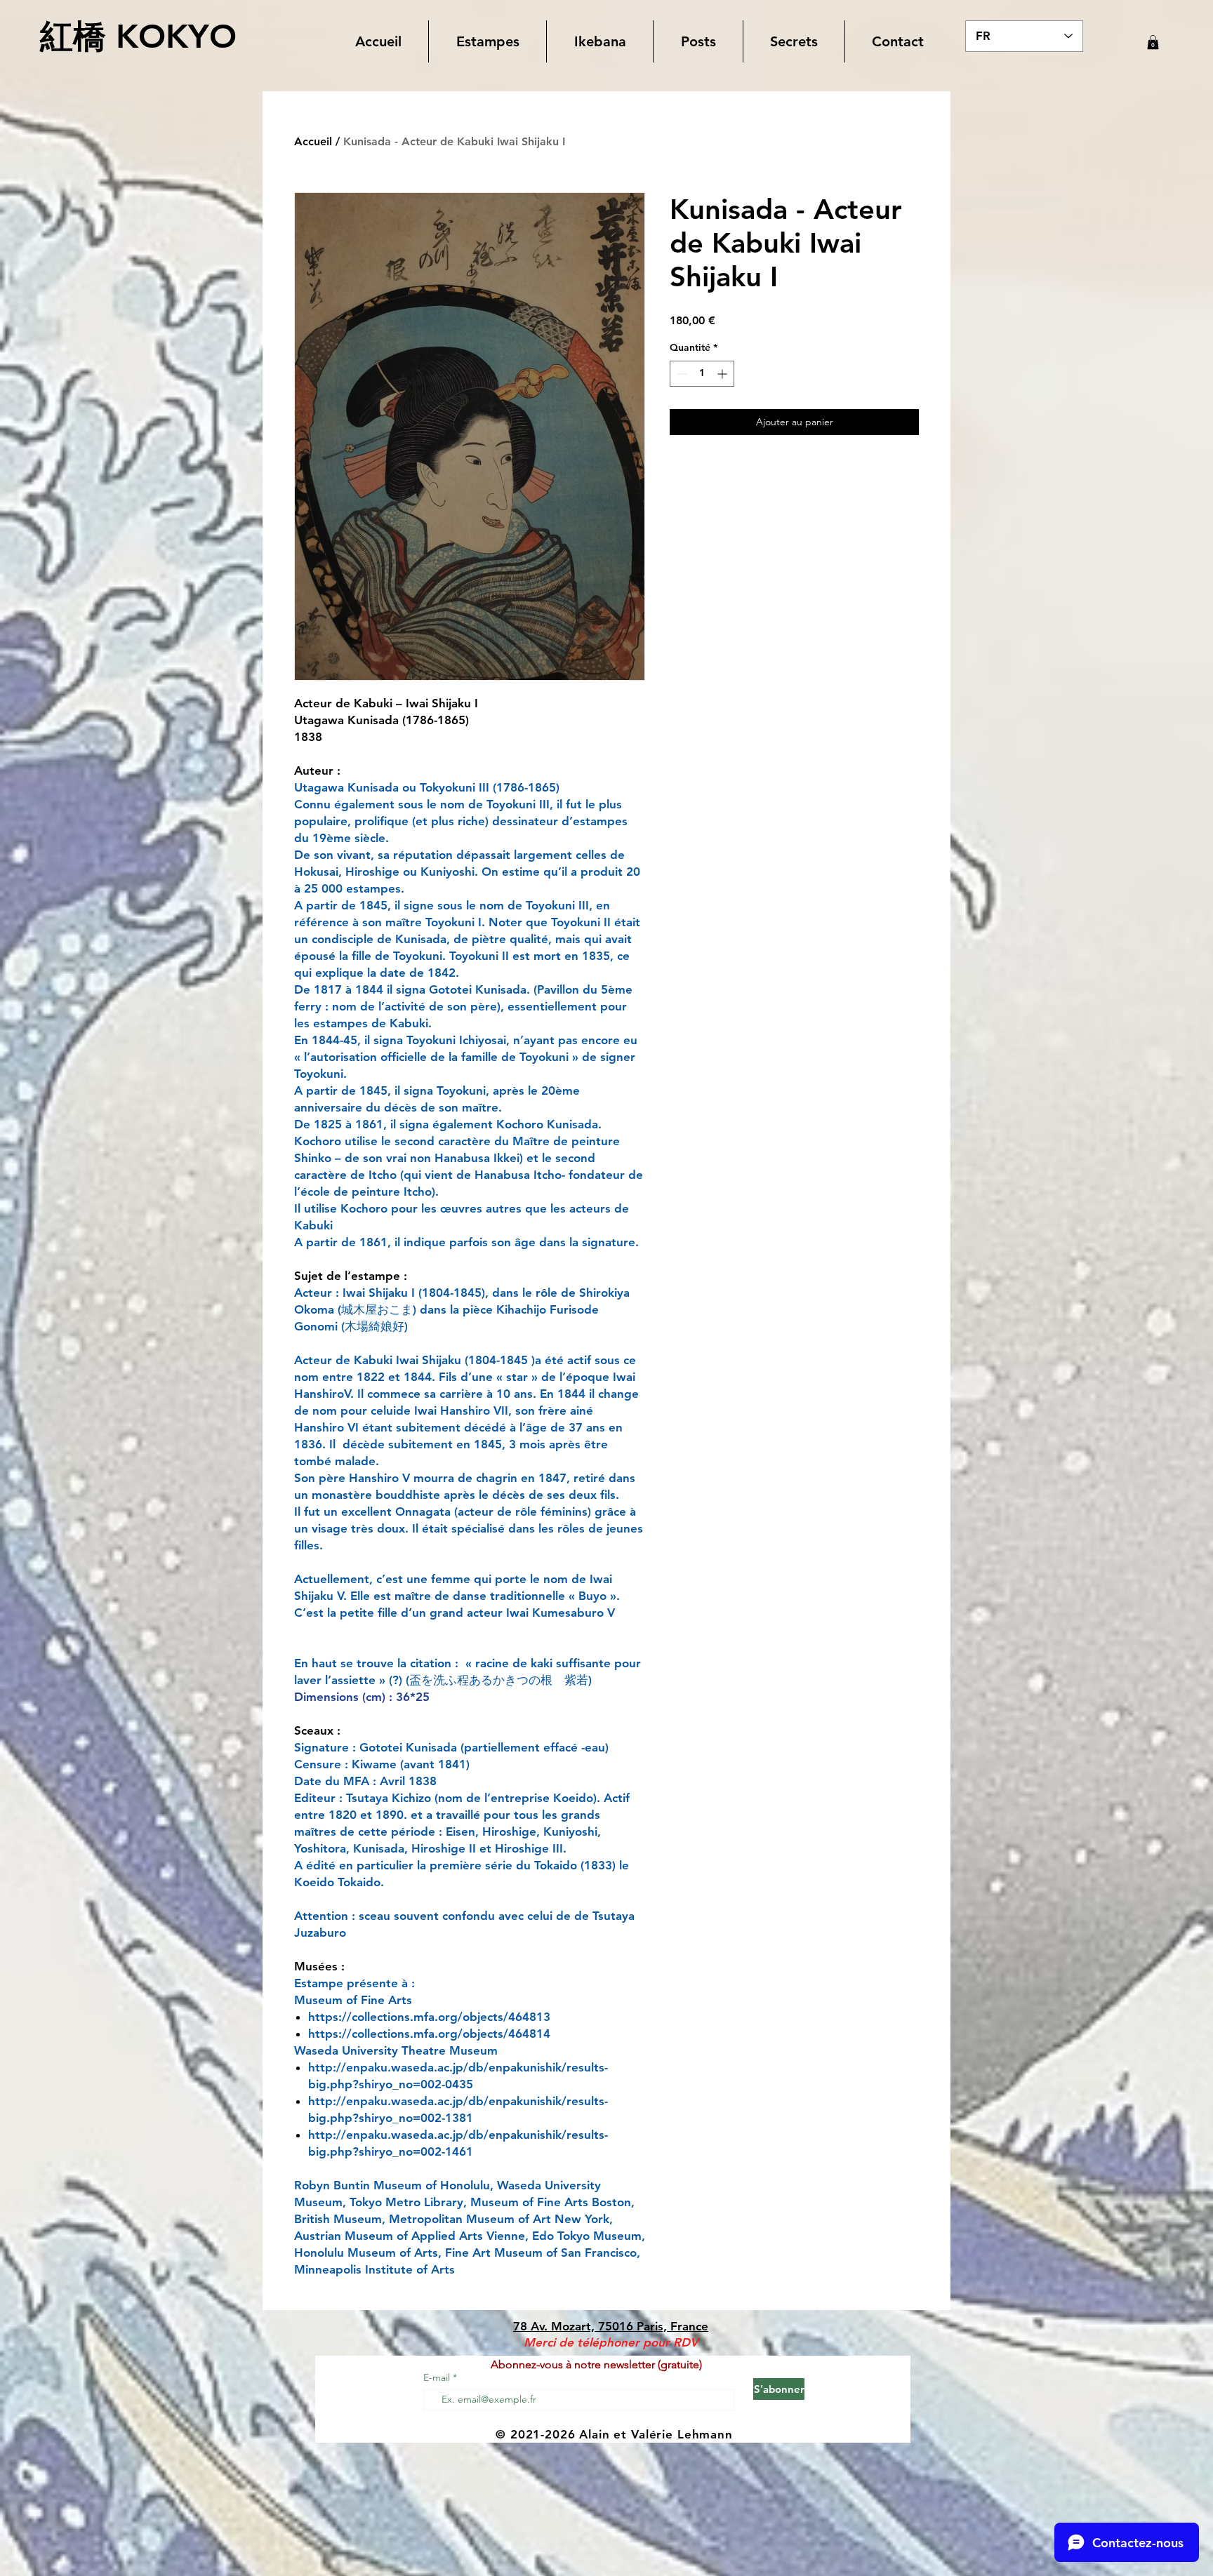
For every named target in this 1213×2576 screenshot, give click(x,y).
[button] (488, 41)
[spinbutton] (702, 374)
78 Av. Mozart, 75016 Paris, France (611, 2326)
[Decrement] (681, 374)
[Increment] (723, 374)
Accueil (313, 141)
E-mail (438, 2377)
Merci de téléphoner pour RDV (611, 2342)
